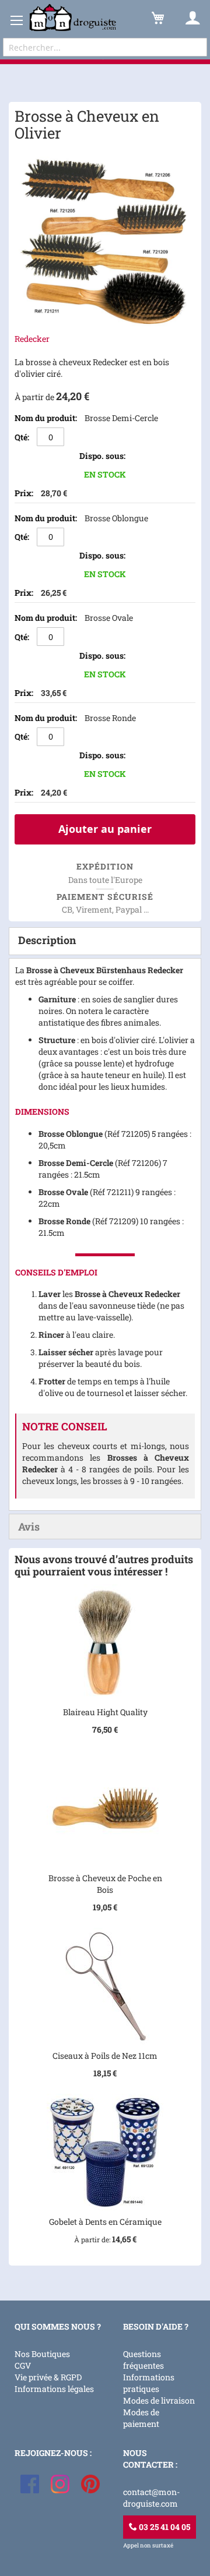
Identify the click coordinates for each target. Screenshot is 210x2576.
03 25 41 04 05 (164, 2527)
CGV (23, 2365)
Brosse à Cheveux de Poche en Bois (105, 1884)
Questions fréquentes (143, 2360)
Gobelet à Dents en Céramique (105, 2222)
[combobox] (105, 47)
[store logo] (73, 18)
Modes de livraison (159, 2400)
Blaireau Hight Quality (105, 1712)
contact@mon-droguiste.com (151, 2498)
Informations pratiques (149, 2383)
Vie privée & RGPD (48, 2377)
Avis (29, 1526)
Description (47, 940)
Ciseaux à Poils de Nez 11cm (105, 2056)
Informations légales (54, 2389)
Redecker (32, 339)
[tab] (105, 941)
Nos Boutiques (42, 2354)
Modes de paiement (141, 2418)
